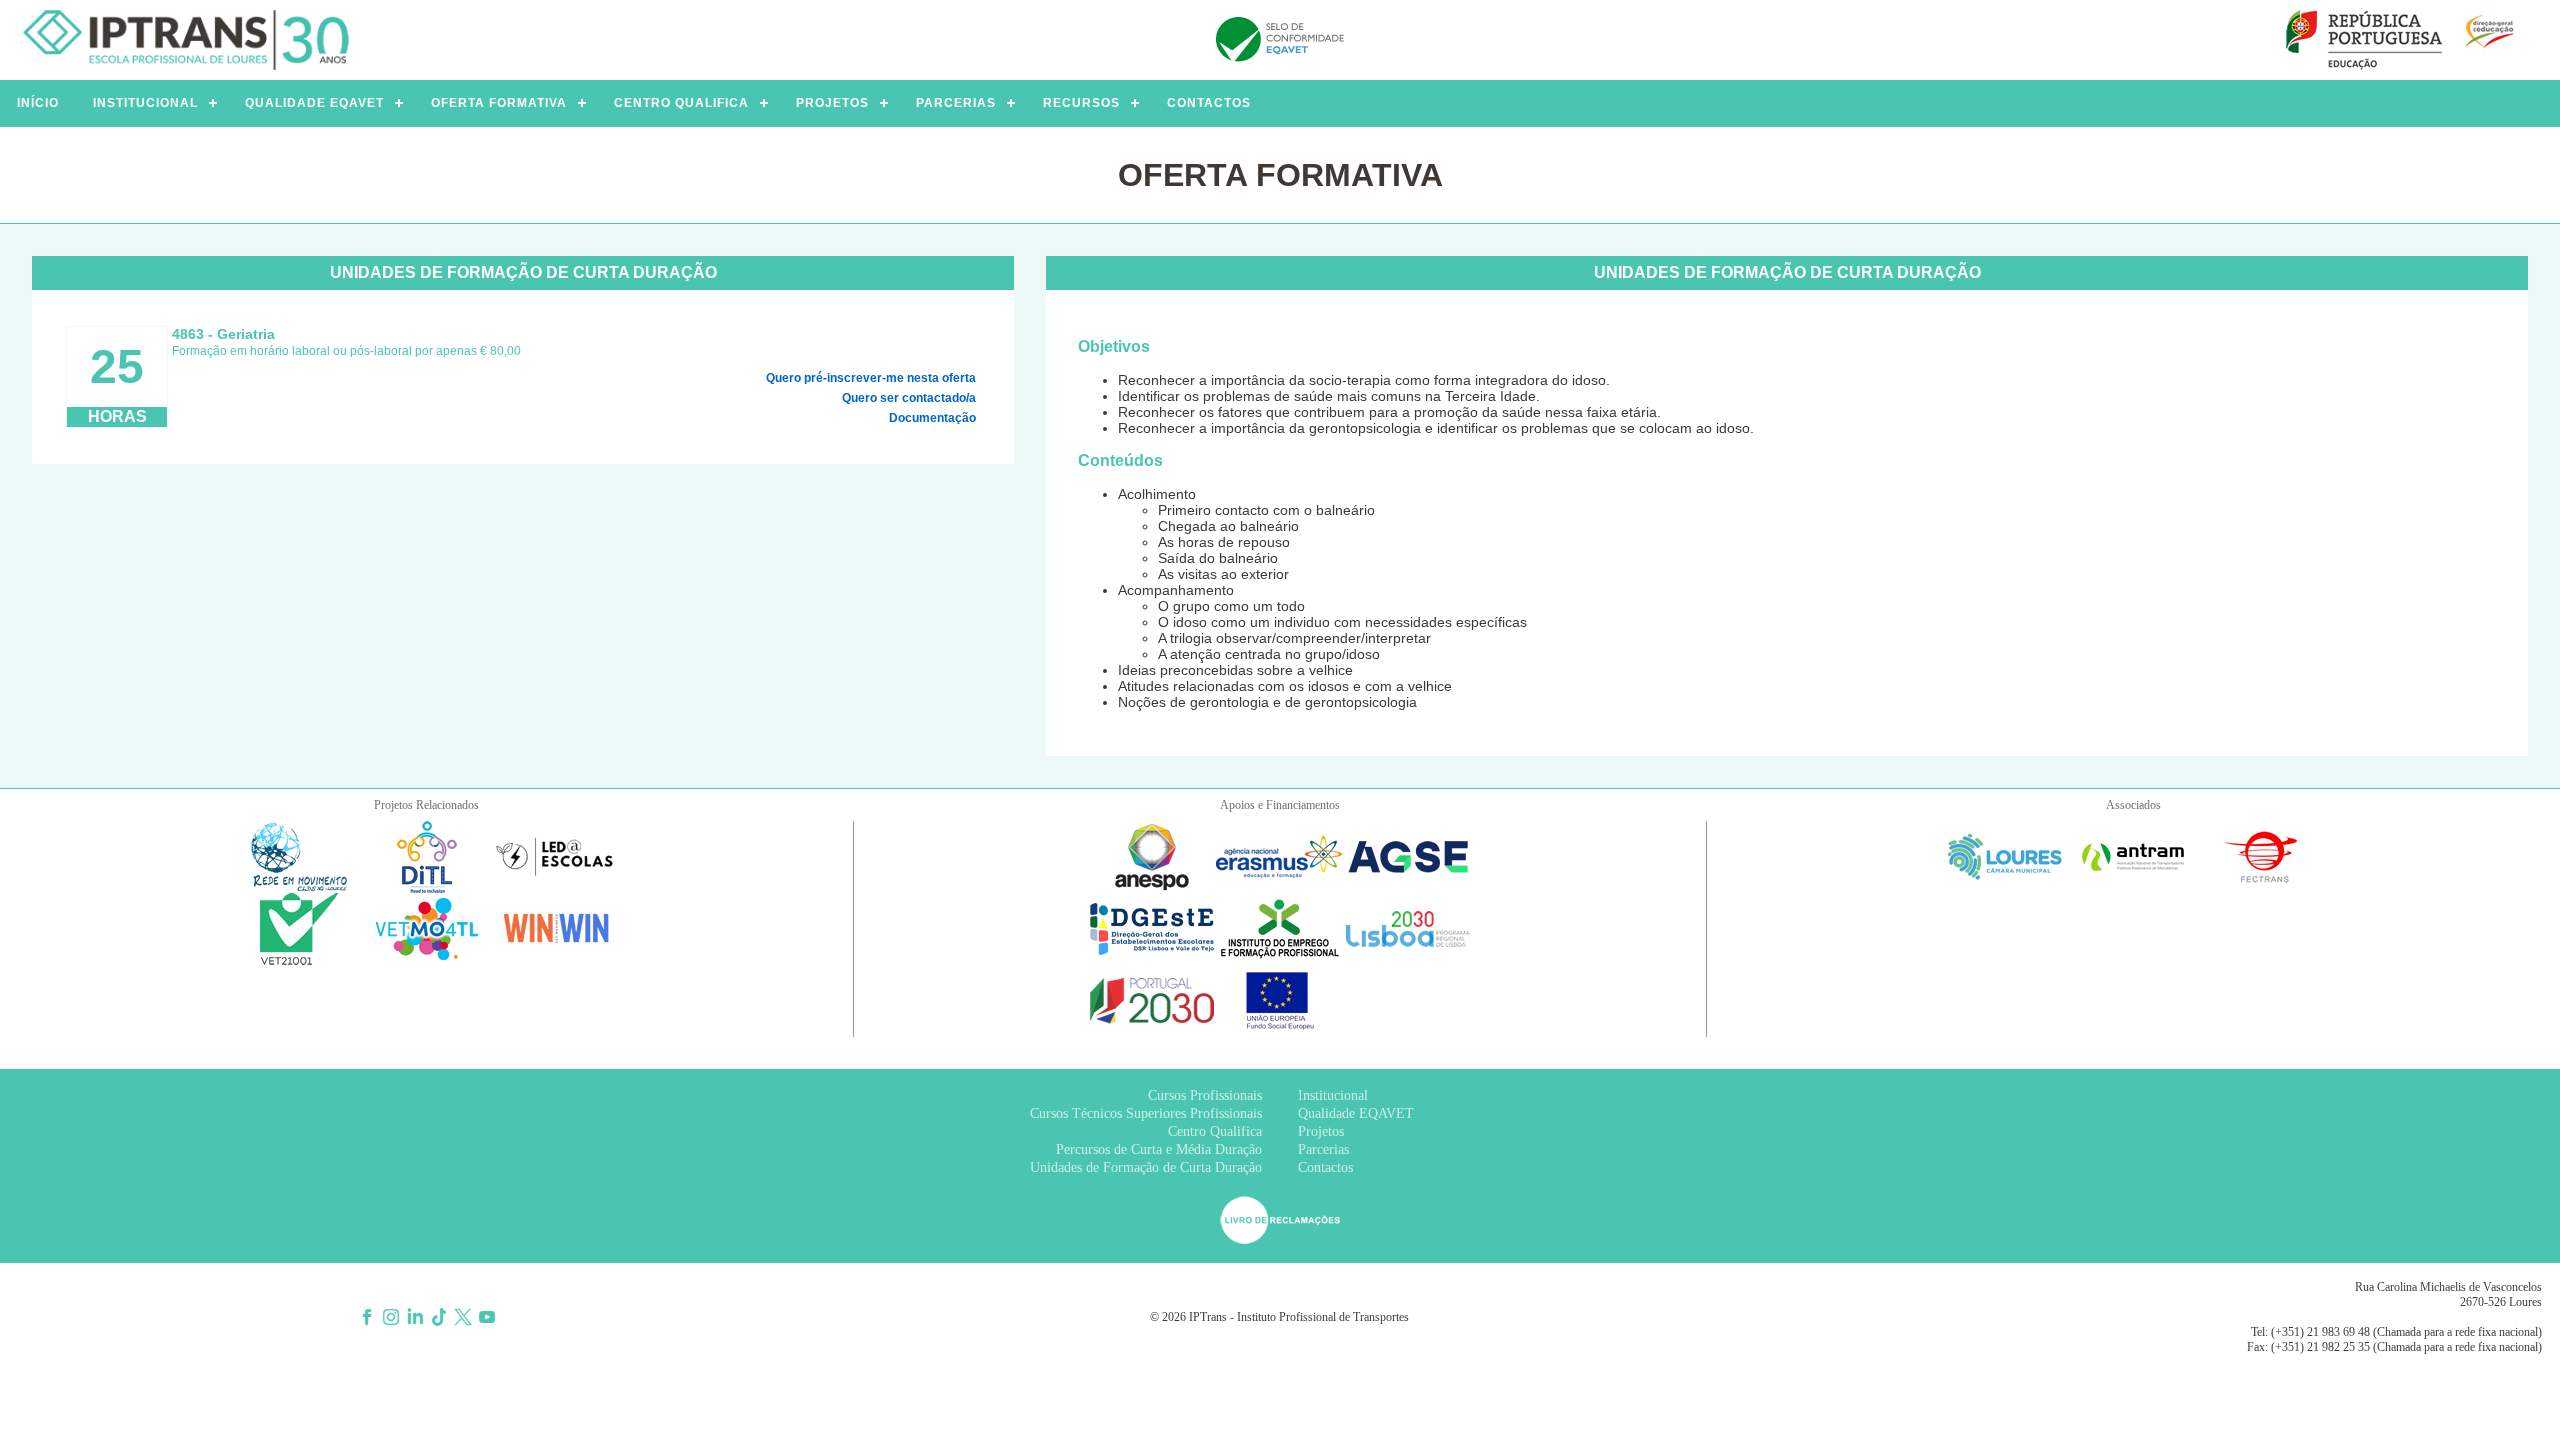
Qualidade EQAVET (1356, 1113)
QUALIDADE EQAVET (314, 103)
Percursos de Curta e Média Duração (1159, 1149)
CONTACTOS (1209, 103)
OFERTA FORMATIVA (499, 103)
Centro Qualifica (1215, 1131)
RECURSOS (1081, 103)
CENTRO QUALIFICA (681, 103)
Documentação (932, 418)
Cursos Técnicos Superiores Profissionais (1146, 1113)
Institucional (1333, 1095)
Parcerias (1323, 1149)
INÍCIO (38, 103)
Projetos (1321, 1131)
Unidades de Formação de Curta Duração (1146, 1167)
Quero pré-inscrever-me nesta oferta (871, 378)
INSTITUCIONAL (145, 103)
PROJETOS (832, 103)
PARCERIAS (956, 103)
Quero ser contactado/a (909, 398)
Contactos (1325, 1167)
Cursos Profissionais (1205, 1095)
